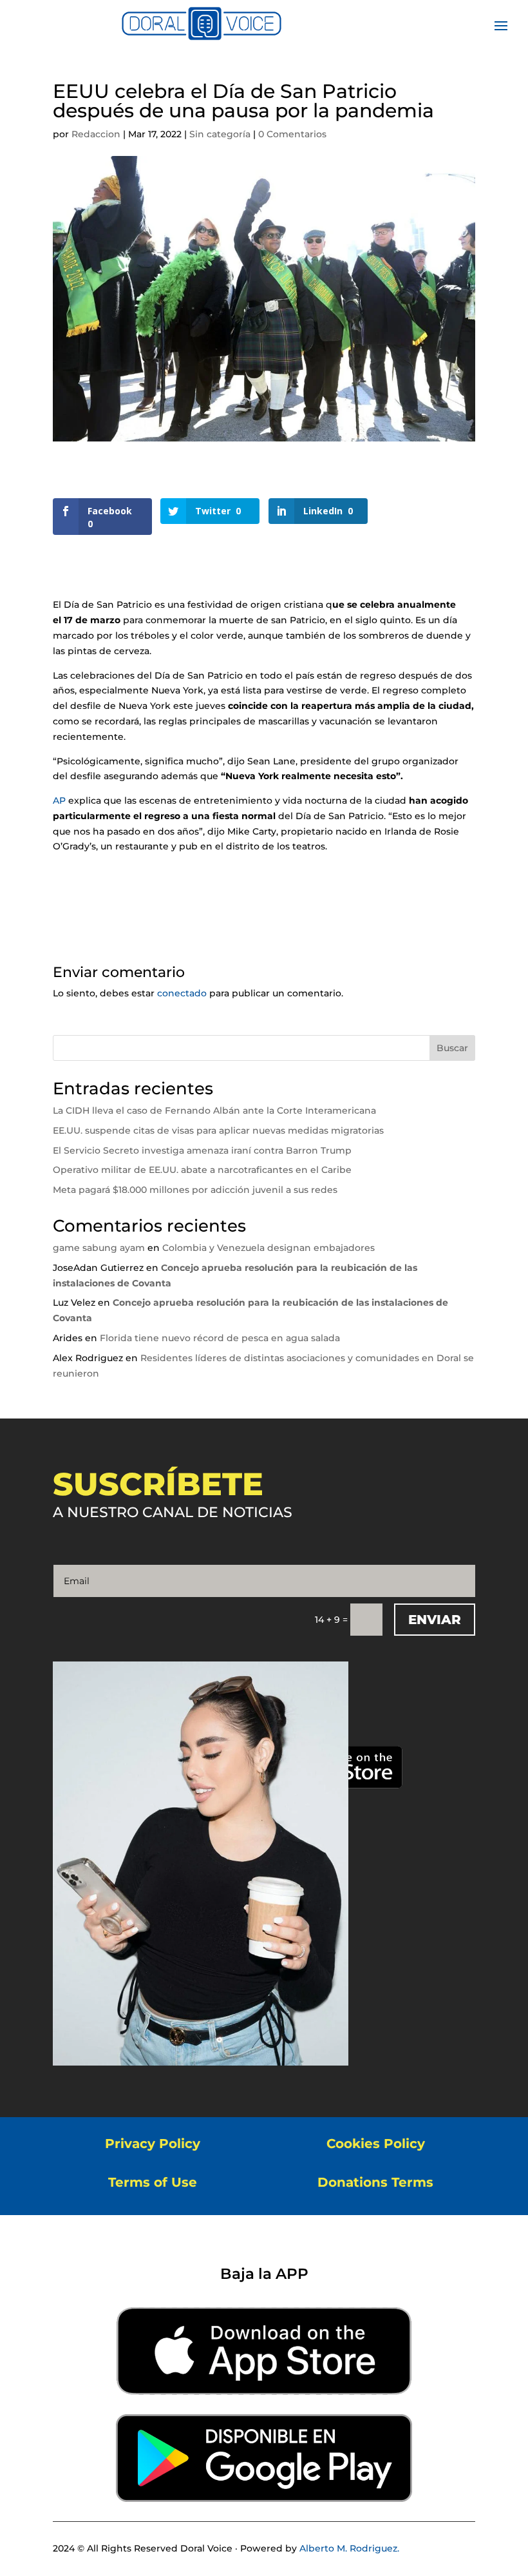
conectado (182, 993)
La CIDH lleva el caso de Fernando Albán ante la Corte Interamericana (214, 1110)
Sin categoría (220, 134)
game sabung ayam (99, 1248)
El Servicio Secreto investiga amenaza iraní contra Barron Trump (202, 1150)
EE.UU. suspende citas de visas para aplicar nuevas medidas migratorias (218, 1130)
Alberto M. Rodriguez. (349, 2548)
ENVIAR (435, 1620)
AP (59, 800)
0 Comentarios (292, 134)
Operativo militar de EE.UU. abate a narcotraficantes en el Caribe (202, 1170)
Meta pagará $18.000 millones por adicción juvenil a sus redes (195, 1190)
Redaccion (96, 134)
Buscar (452, 1048)
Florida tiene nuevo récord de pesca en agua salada (220, 1338)
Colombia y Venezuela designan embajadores (269, 1248)
